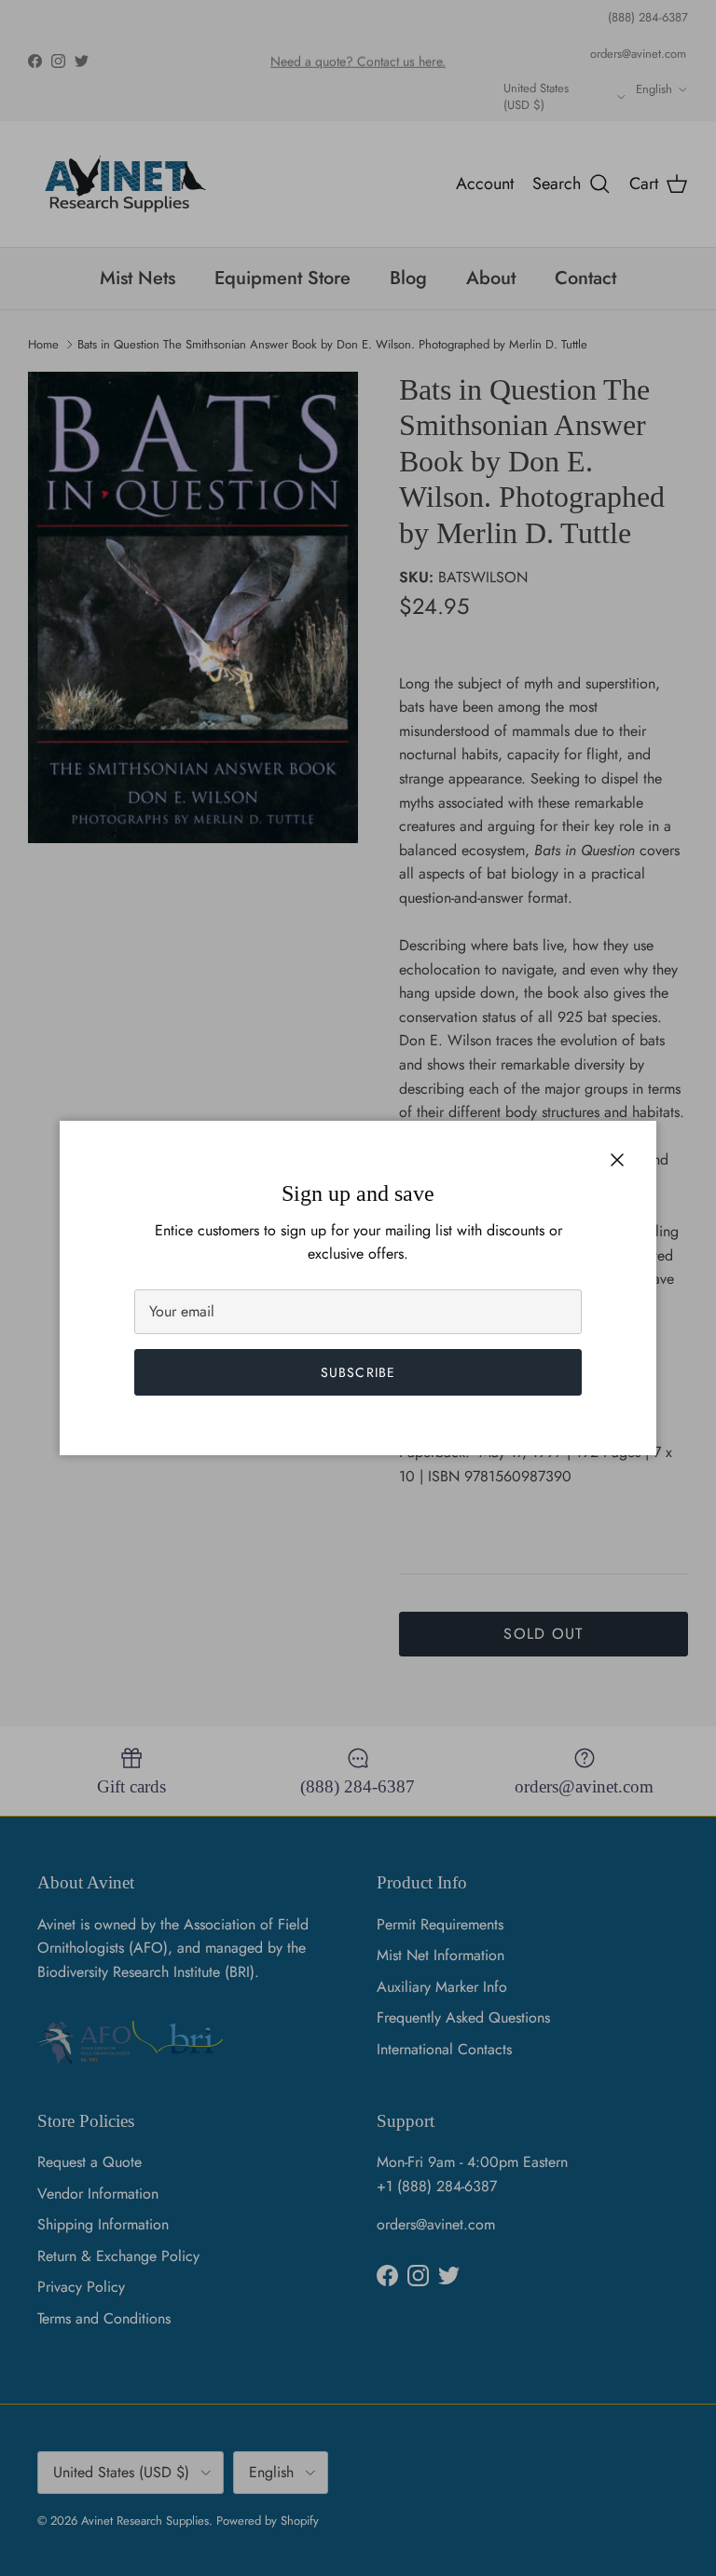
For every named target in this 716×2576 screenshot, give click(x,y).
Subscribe (358, 1372)
